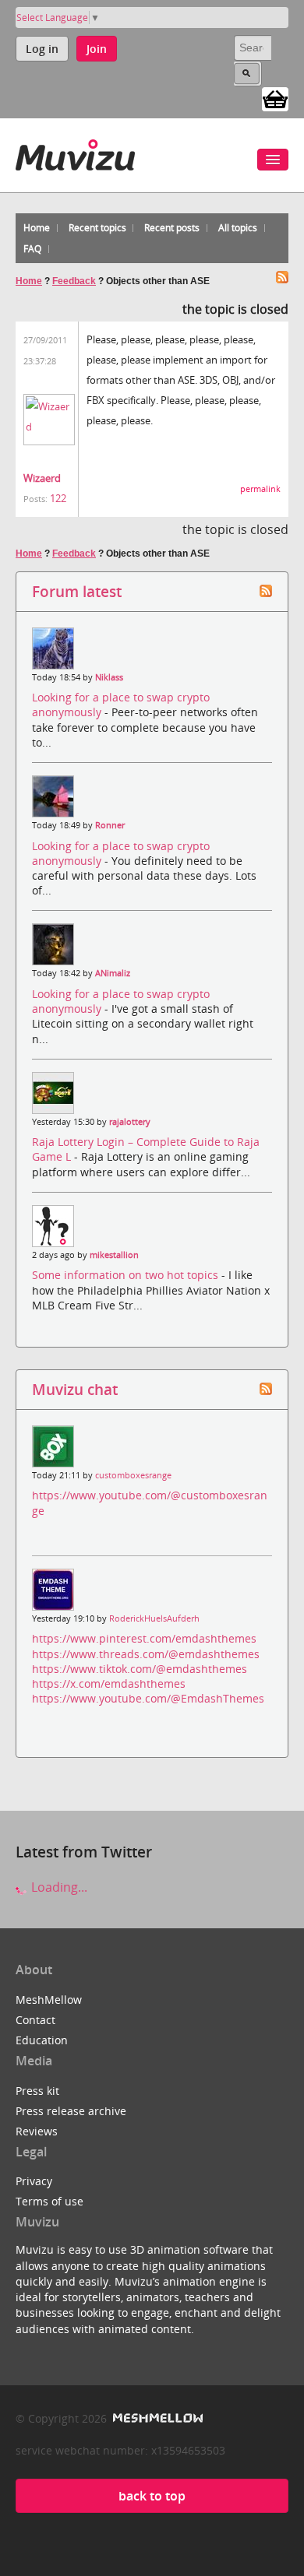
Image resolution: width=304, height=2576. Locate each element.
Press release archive (71, 2111)
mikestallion (114, 1255)
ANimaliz (113, 973)
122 (58, 498)
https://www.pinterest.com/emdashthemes (144, 1638)
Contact (35, 2020)
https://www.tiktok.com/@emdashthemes (140, 1669)
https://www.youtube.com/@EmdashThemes (148, 1698)
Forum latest (77, 591)
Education (42, 2040)
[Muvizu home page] (75, 152)
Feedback (74, 281)
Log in (42, 49)
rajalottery (130, 1122)
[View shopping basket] (275, 98)
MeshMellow (49, 2000)
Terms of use (49, 2201)
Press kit (37, 2091)
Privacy (34, 2181)
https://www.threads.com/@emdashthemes (146, 1654)
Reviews (37, 2131)
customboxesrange (133, 1475)
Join (97, 49)
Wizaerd (42, 478)
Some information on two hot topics (127, 1275)
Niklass (109, 677)
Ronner (110, 825)
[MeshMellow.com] (156, 2418)
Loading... (58, 1887)
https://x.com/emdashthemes (109, 1683)
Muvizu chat (75, 1389)
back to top (152, 2496)
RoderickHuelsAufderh (154, 1618)
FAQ (32, 249)
